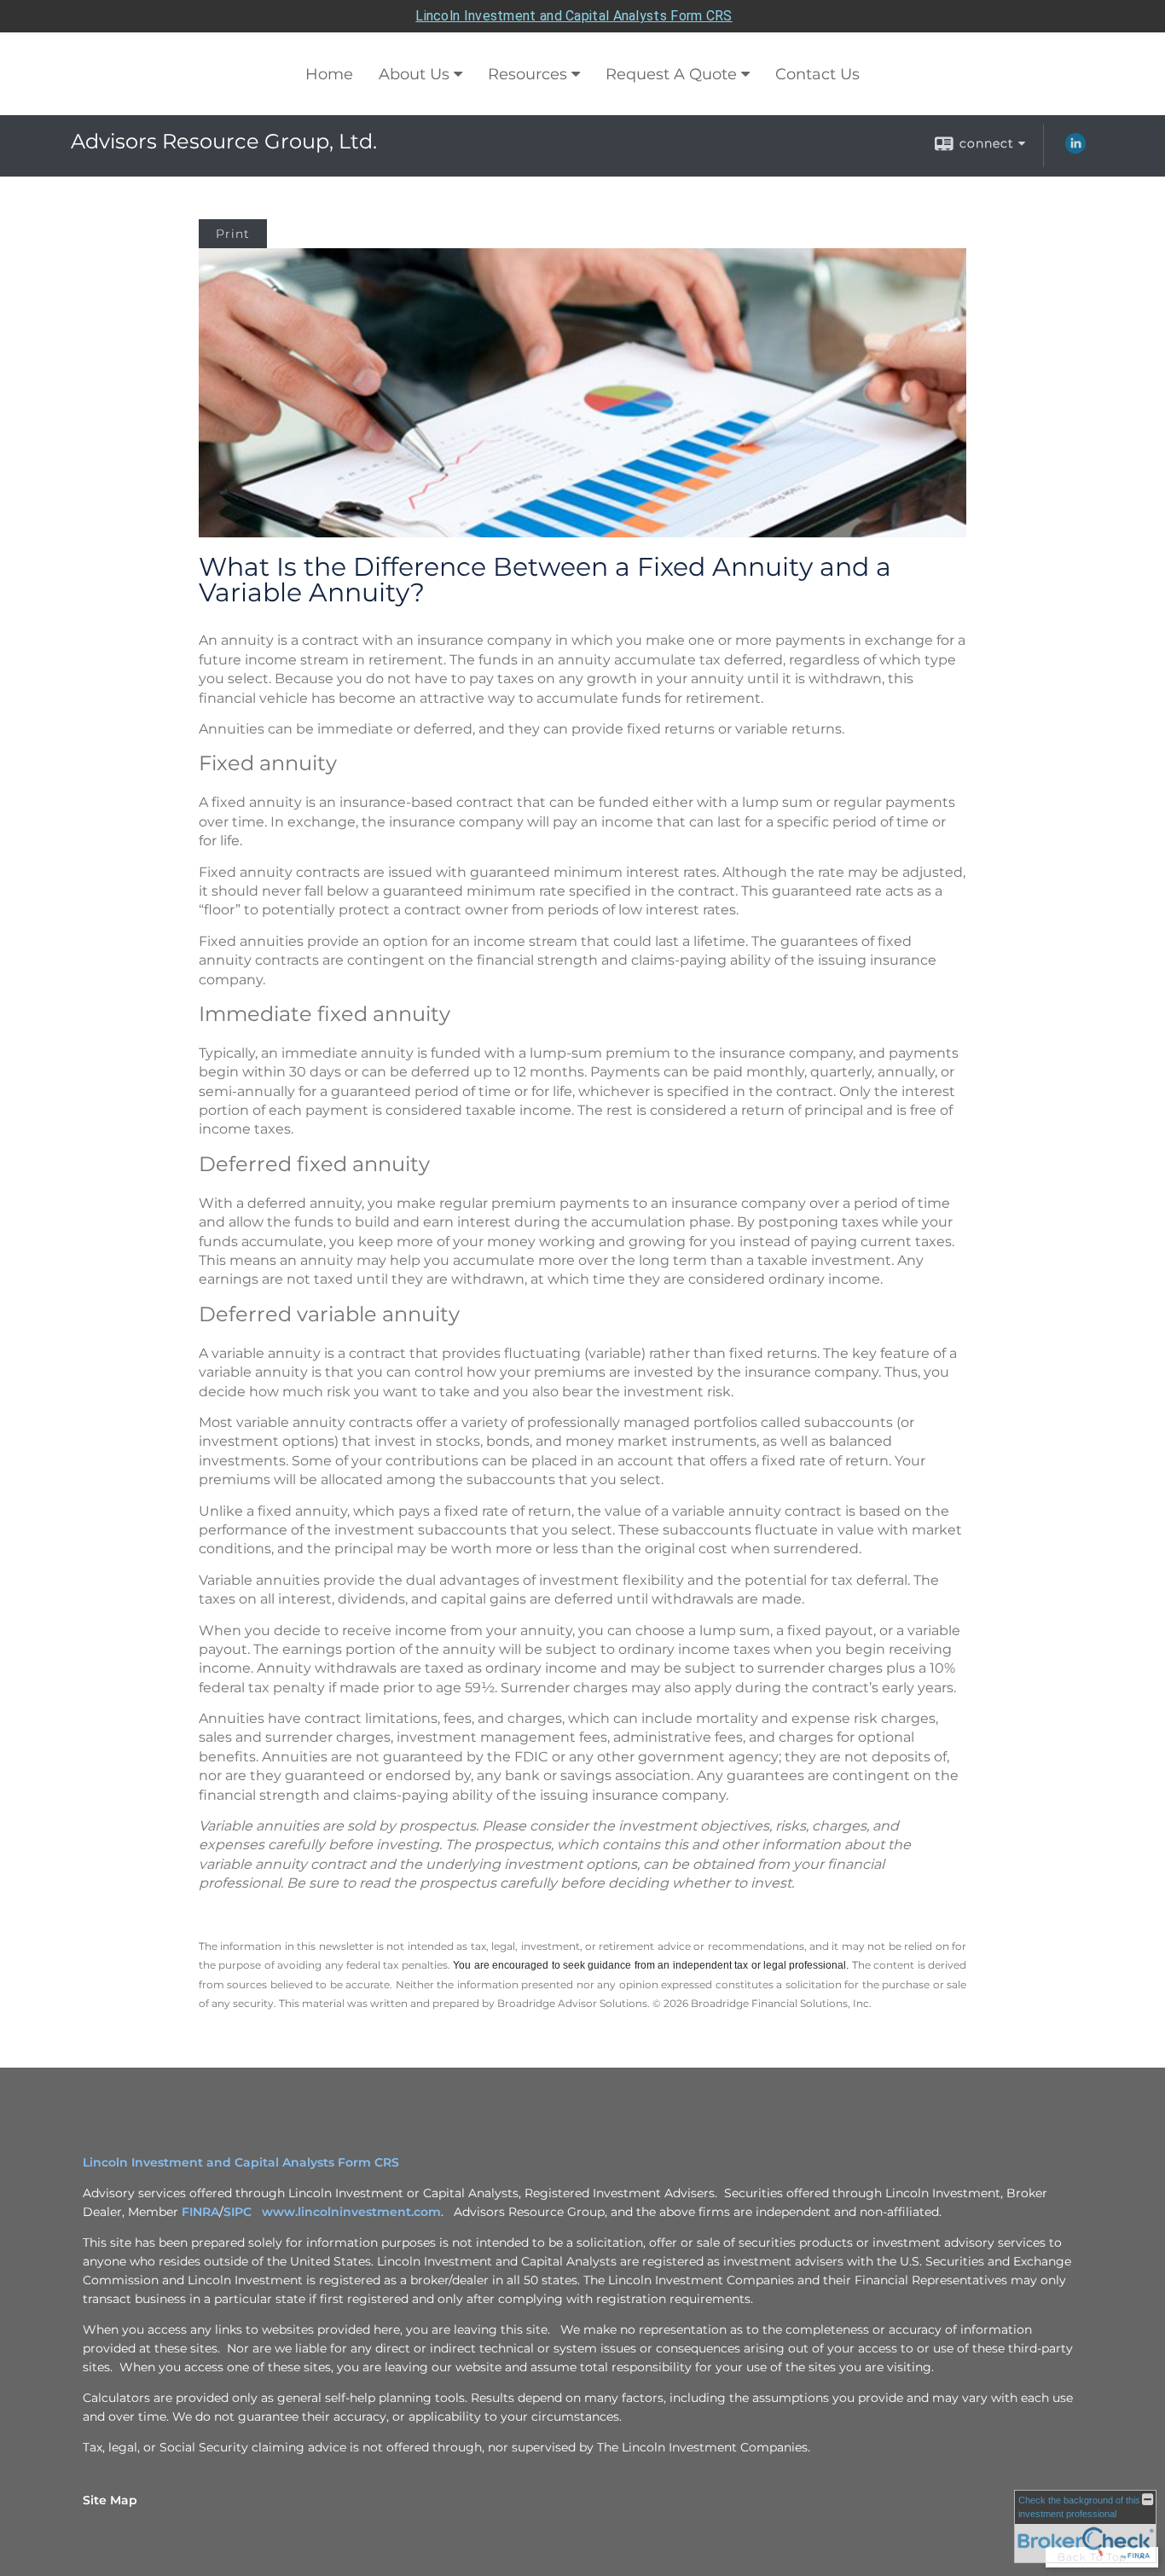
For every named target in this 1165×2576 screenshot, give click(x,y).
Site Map (110, 2500)
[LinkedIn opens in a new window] (1075, 149)
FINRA (200, 2212)
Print (233, 234)
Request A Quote (671, 74)
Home (329, 74)
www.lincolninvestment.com (351, 2212)
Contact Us (817, 74)
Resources (527, 74)
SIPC (241, 2212)
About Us (414, 74)
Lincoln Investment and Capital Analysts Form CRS (574, 16)
